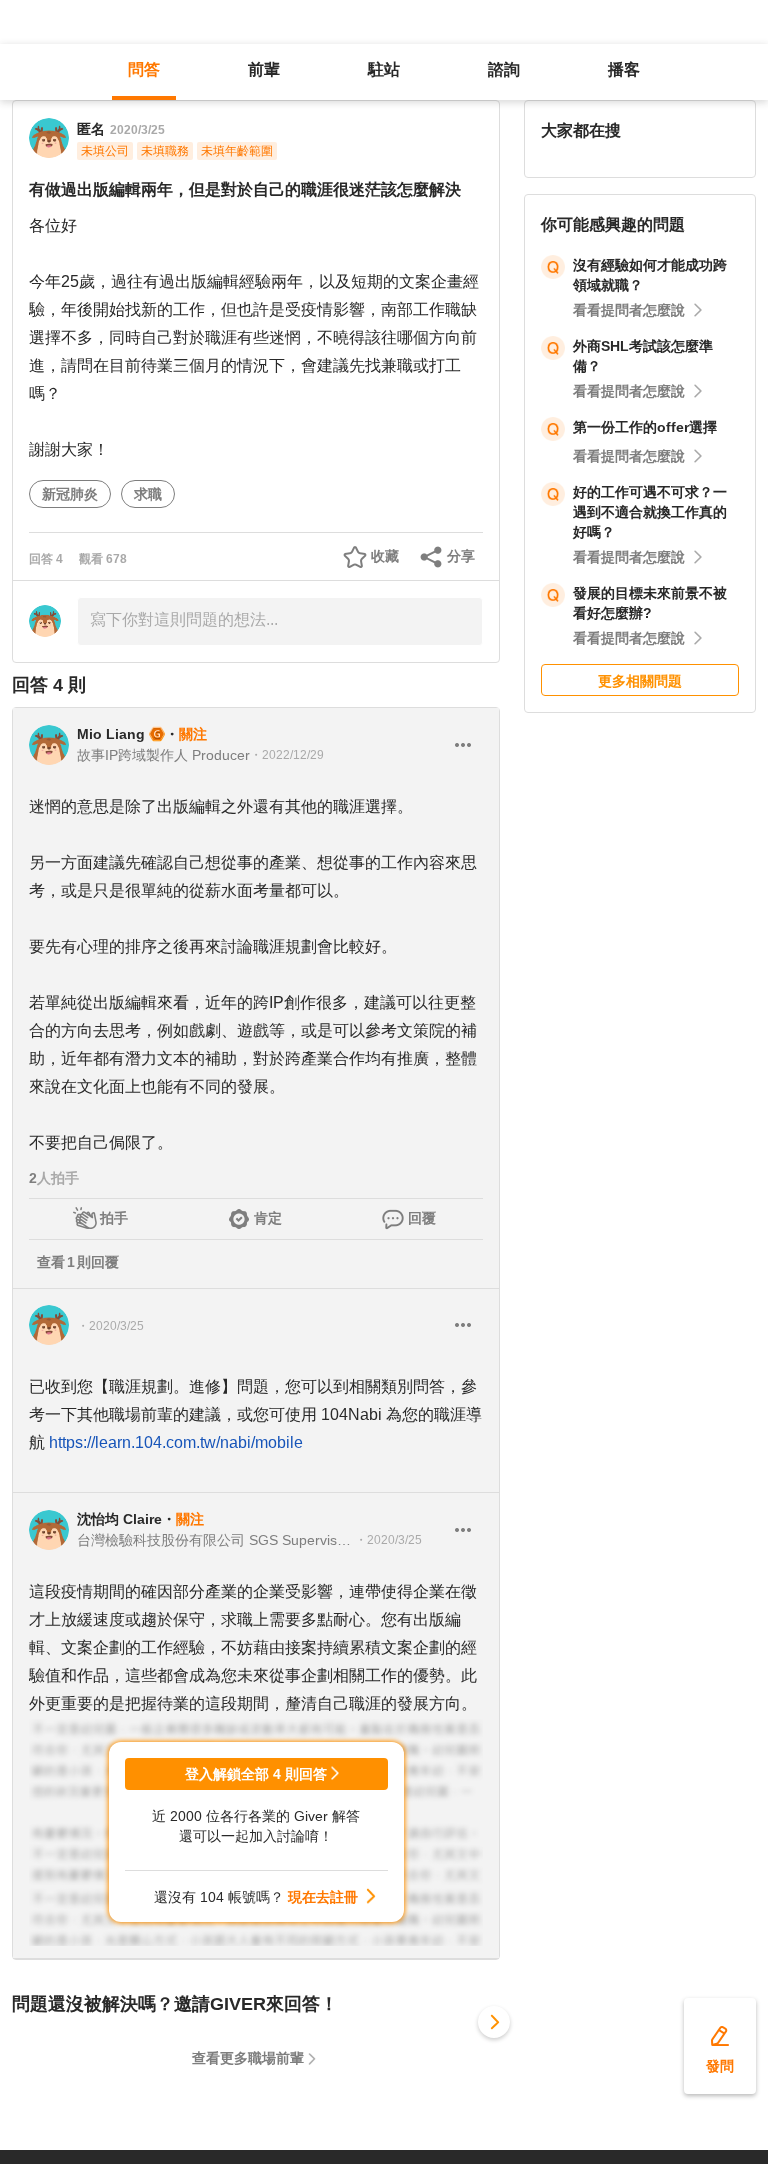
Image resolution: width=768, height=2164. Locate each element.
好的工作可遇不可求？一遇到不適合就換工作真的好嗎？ (650, 512)
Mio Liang (111, 734)
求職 (148, 494)
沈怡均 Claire (119, 1519)
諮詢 (504, 69)
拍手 (114, 1218)
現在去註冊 (323, 1897)
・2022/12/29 (287, 755)
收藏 (385, 556)
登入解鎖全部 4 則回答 (256, 1774)
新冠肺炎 (70, 494)
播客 (624, 69)
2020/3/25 (137, 130)
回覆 (422, 1218)
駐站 (384, 69)
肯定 (268, 1218)
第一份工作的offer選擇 (645, 427)
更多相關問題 (640, 681)
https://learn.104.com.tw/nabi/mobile (176, 1442)
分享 (461, 556)
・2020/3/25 (110, 1326)
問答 (144, 69)
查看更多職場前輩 (248, 2058)
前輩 (264, 69)
